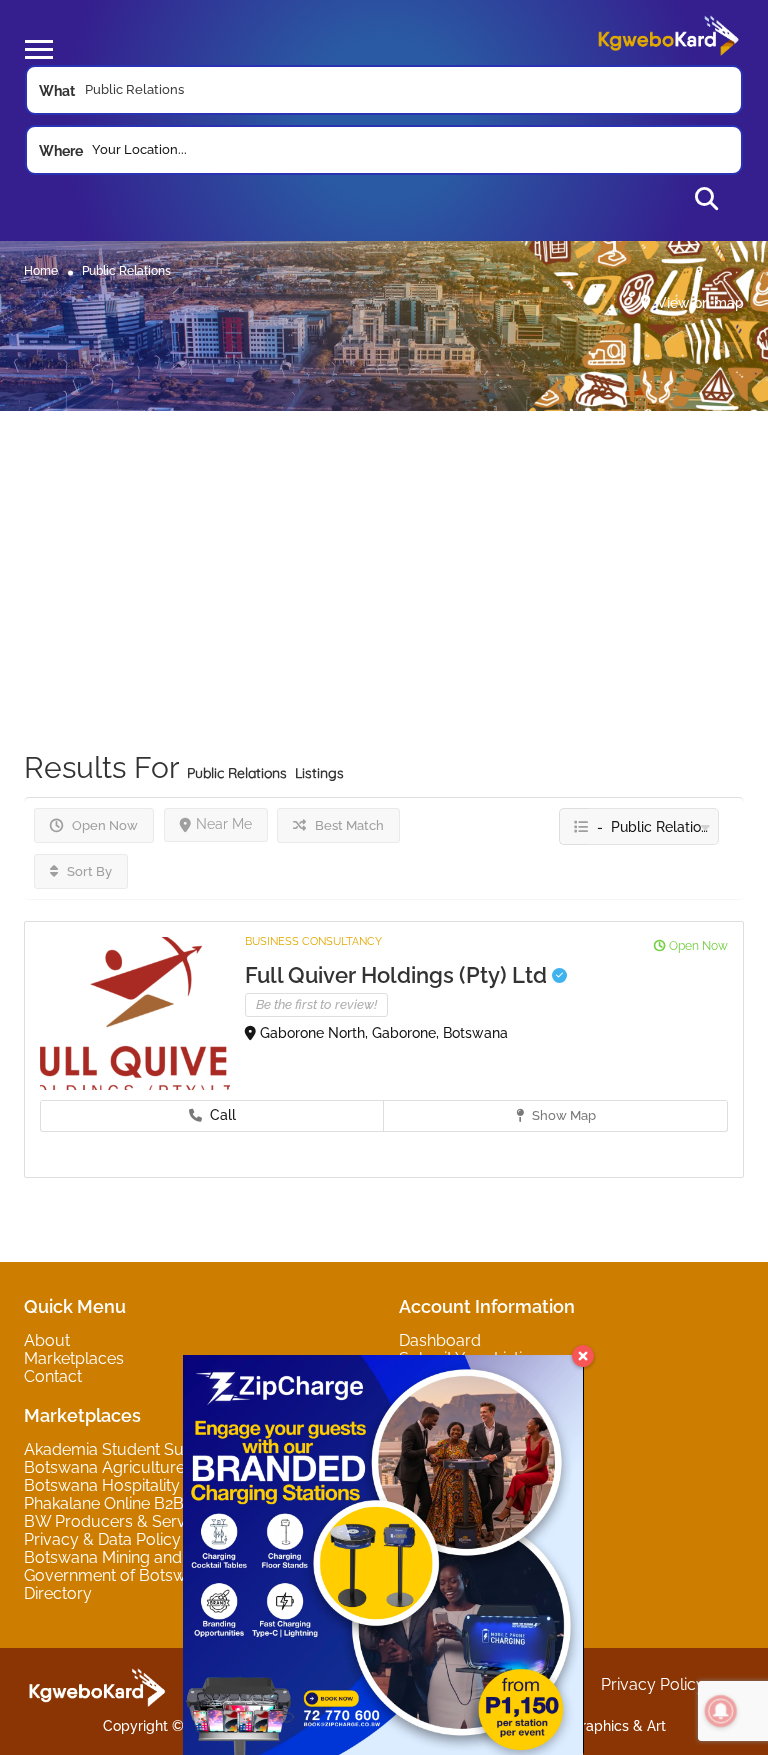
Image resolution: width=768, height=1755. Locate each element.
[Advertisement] (384, 551)
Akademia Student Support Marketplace (172, 1449)
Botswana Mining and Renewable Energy (174, 1557)
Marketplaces (74, 1358)
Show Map (562, 1115)
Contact (53, 1376)
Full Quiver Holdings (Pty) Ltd (398, 975)
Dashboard (440, 1340)
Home (41, 270)
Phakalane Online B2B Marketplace (152, 1503)
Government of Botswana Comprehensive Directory (179, 1584)
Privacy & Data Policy (102, 1539)
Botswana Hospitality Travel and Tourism (175, 1485)
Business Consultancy (313, 941)
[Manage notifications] (721, 1711)
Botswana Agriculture (104, 1467)
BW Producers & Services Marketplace (167, 1521)
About (47, 1340)
